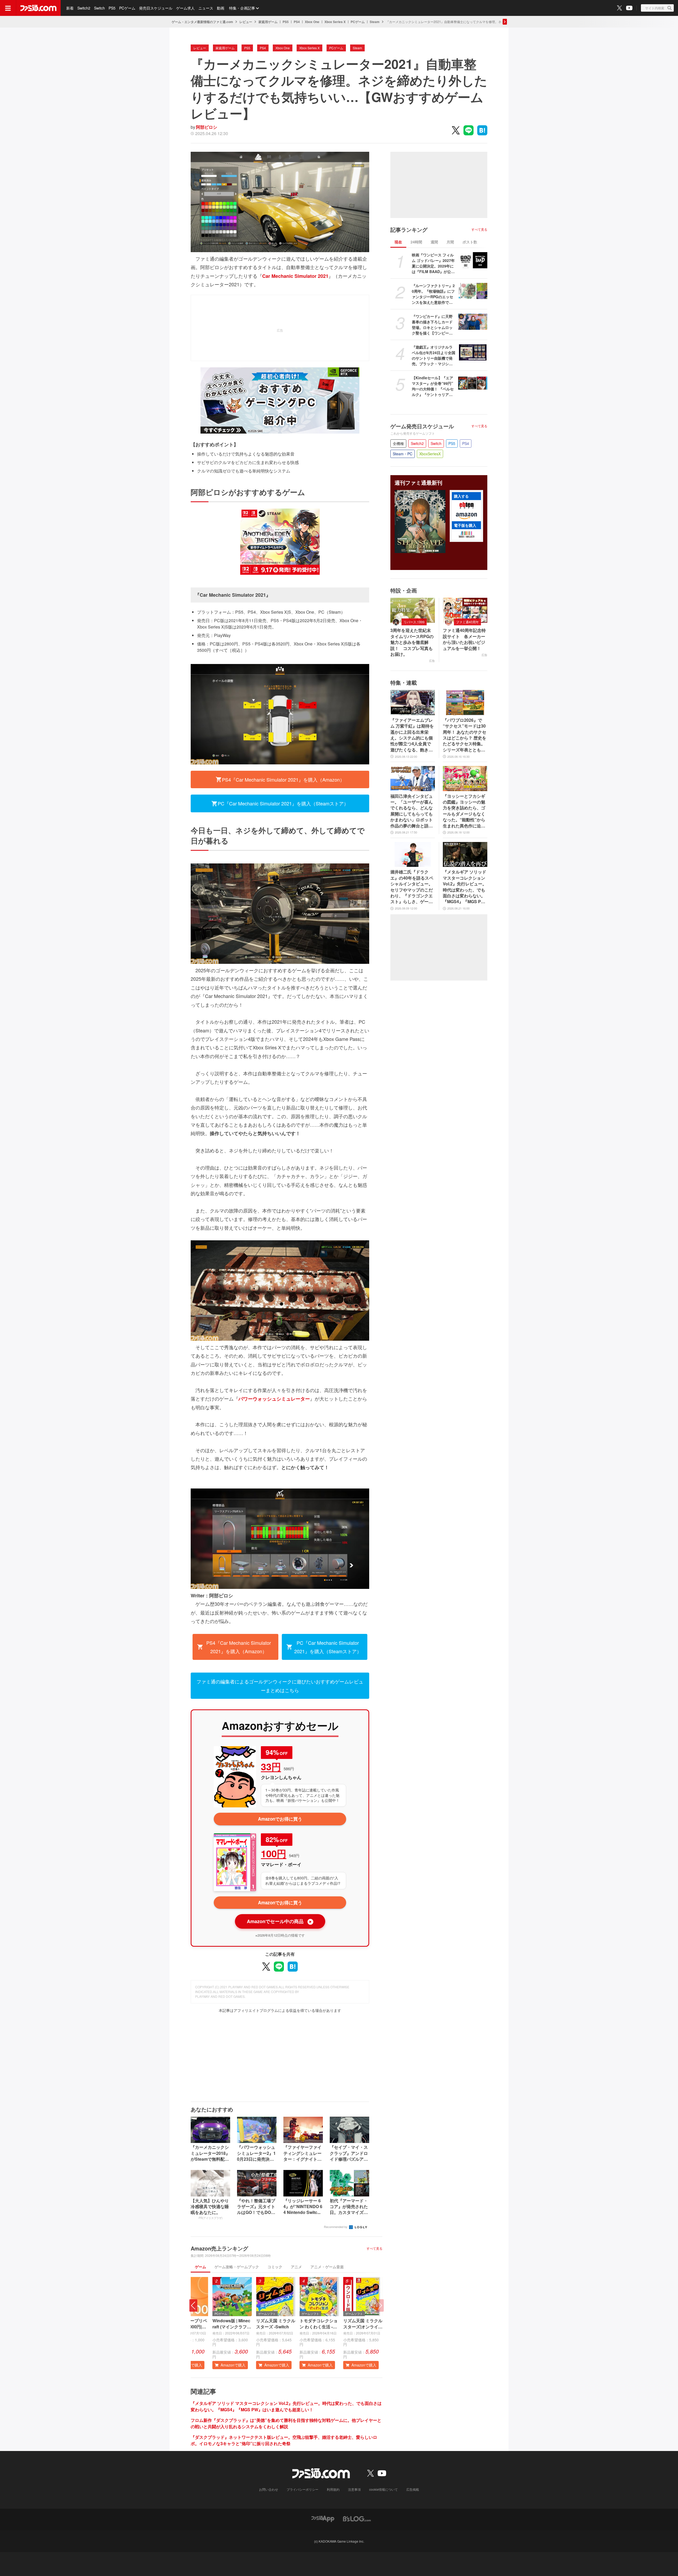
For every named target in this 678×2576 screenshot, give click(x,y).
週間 (434, 242)
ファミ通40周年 (467, 622)
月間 (450, 242)
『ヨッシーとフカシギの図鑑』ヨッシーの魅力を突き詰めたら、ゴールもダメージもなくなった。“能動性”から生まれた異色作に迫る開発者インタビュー (464, 811)
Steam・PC (403, 454)
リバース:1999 (414, 622)
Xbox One (312, 22)
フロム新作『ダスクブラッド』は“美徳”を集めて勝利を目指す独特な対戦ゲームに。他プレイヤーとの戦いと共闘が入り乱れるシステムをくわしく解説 (286, 2423)
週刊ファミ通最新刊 (418, 483)
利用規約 (333, 2489)
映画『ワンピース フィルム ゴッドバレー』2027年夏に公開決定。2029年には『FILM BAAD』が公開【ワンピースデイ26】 (433, 263)
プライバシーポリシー (302, 2489)
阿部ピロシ (207, 127)
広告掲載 (413, 2489)
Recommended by (336, 2227)
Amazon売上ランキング (219, 2248)
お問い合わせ (269, 2489)
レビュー (246, 22)
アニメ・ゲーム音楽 (327, 2267)
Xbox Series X (335, 22)
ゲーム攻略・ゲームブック (237, 2267)
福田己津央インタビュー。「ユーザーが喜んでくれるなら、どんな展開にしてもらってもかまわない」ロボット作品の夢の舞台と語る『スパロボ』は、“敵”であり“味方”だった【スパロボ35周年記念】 (412, 811)
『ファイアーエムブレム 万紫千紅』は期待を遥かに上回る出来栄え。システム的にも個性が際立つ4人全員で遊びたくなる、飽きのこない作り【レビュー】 (412, 735)
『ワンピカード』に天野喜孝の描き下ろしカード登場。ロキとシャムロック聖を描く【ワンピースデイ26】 (432, 325)
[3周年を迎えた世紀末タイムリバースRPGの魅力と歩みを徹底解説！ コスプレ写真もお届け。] (413, 610)
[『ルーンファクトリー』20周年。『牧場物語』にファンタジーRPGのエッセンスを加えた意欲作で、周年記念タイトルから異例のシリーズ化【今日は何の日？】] (473, 291)
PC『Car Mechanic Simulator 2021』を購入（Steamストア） (283, 803)
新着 (70, 8)
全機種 (398, 443)
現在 (398, 242)
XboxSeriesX (430, 454)
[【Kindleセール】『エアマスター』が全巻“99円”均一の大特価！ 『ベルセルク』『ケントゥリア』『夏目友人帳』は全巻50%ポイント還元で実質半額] (473, 383)
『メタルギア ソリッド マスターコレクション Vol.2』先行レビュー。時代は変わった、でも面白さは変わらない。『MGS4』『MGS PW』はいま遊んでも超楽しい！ (286, 2406)
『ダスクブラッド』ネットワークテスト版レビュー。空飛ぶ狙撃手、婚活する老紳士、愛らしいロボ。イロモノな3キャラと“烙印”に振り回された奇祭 (284, 2440)
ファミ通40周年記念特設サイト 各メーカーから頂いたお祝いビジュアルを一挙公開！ (464, 639)
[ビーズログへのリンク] (357, 2518)
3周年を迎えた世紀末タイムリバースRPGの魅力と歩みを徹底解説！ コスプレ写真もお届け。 (412, 642)
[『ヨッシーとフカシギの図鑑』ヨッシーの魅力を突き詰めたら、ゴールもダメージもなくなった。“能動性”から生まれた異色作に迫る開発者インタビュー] (465, 778)
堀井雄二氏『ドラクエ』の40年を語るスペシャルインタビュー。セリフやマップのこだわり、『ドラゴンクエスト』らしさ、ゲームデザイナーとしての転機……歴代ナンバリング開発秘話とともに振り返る (412, 887)
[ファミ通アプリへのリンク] (323, 2518)
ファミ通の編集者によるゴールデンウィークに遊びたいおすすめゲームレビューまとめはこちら (280, 1686)
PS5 (112, 8)
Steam (375, 22)
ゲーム (200, 2267)
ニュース (206, 8)
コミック (275, 2267)
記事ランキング (409, 230)
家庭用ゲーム (268, 22)
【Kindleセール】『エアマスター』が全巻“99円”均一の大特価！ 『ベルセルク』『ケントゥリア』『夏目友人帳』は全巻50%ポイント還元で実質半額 (433, 386)
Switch (99, 8)
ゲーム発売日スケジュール (422, 426)
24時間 (416, 242)
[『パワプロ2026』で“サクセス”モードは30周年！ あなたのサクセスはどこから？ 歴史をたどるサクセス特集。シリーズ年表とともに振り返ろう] (465, 702)
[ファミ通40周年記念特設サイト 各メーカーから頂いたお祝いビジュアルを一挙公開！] (465, 610)
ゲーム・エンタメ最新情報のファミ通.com (202, 22)
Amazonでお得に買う (280, 1819)
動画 (221, 8)
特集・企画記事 (242, 8)
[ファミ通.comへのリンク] (38, 8)
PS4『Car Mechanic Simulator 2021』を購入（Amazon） (283, 779)
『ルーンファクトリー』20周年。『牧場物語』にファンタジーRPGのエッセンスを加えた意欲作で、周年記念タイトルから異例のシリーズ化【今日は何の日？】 (433, 294)
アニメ (296, 2267)
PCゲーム (127, 8)
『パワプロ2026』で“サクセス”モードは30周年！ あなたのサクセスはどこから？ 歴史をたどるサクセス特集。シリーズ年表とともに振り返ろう (465, 735)
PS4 (297, 22)
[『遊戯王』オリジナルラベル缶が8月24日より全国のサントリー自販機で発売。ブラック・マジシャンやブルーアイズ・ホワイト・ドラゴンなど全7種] (473, 353)
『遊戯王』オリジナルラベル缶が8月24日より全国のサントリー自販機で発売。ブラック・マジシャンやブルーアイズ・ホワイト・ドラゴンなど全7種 (434, 355)
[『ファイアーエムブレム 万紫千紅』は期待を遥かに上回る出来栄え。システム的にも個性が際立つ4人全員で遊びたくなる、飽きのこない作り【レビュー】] (413, 702)
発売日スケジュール (156, 8)
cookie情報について (383, 2489)
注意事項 (354, 2489)
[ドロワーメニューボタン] (8, 8)
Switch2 (84, 8)
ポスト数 (470, 242)
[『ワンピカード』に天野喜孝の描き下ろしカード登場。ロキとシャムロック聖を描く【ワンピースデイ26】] (473, 322)
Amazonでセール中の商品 (280, 1921)
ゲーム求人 (185, 8)
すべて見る (374, 2248)
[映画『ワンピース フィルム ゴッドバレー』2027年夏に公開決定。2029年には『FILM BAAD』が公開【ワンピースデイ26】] (473, 260)
